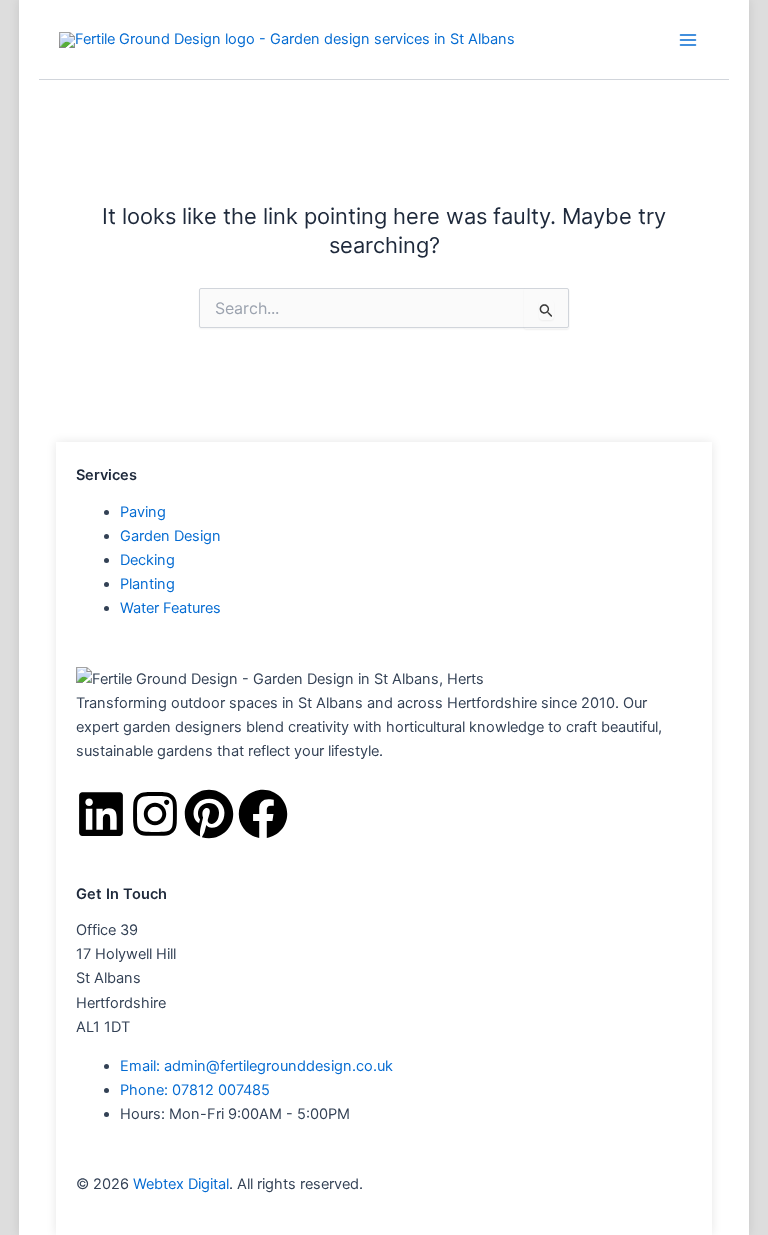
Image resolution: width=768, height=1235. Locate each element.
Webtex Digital (181, 1184)
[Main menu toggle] (688, 40)
